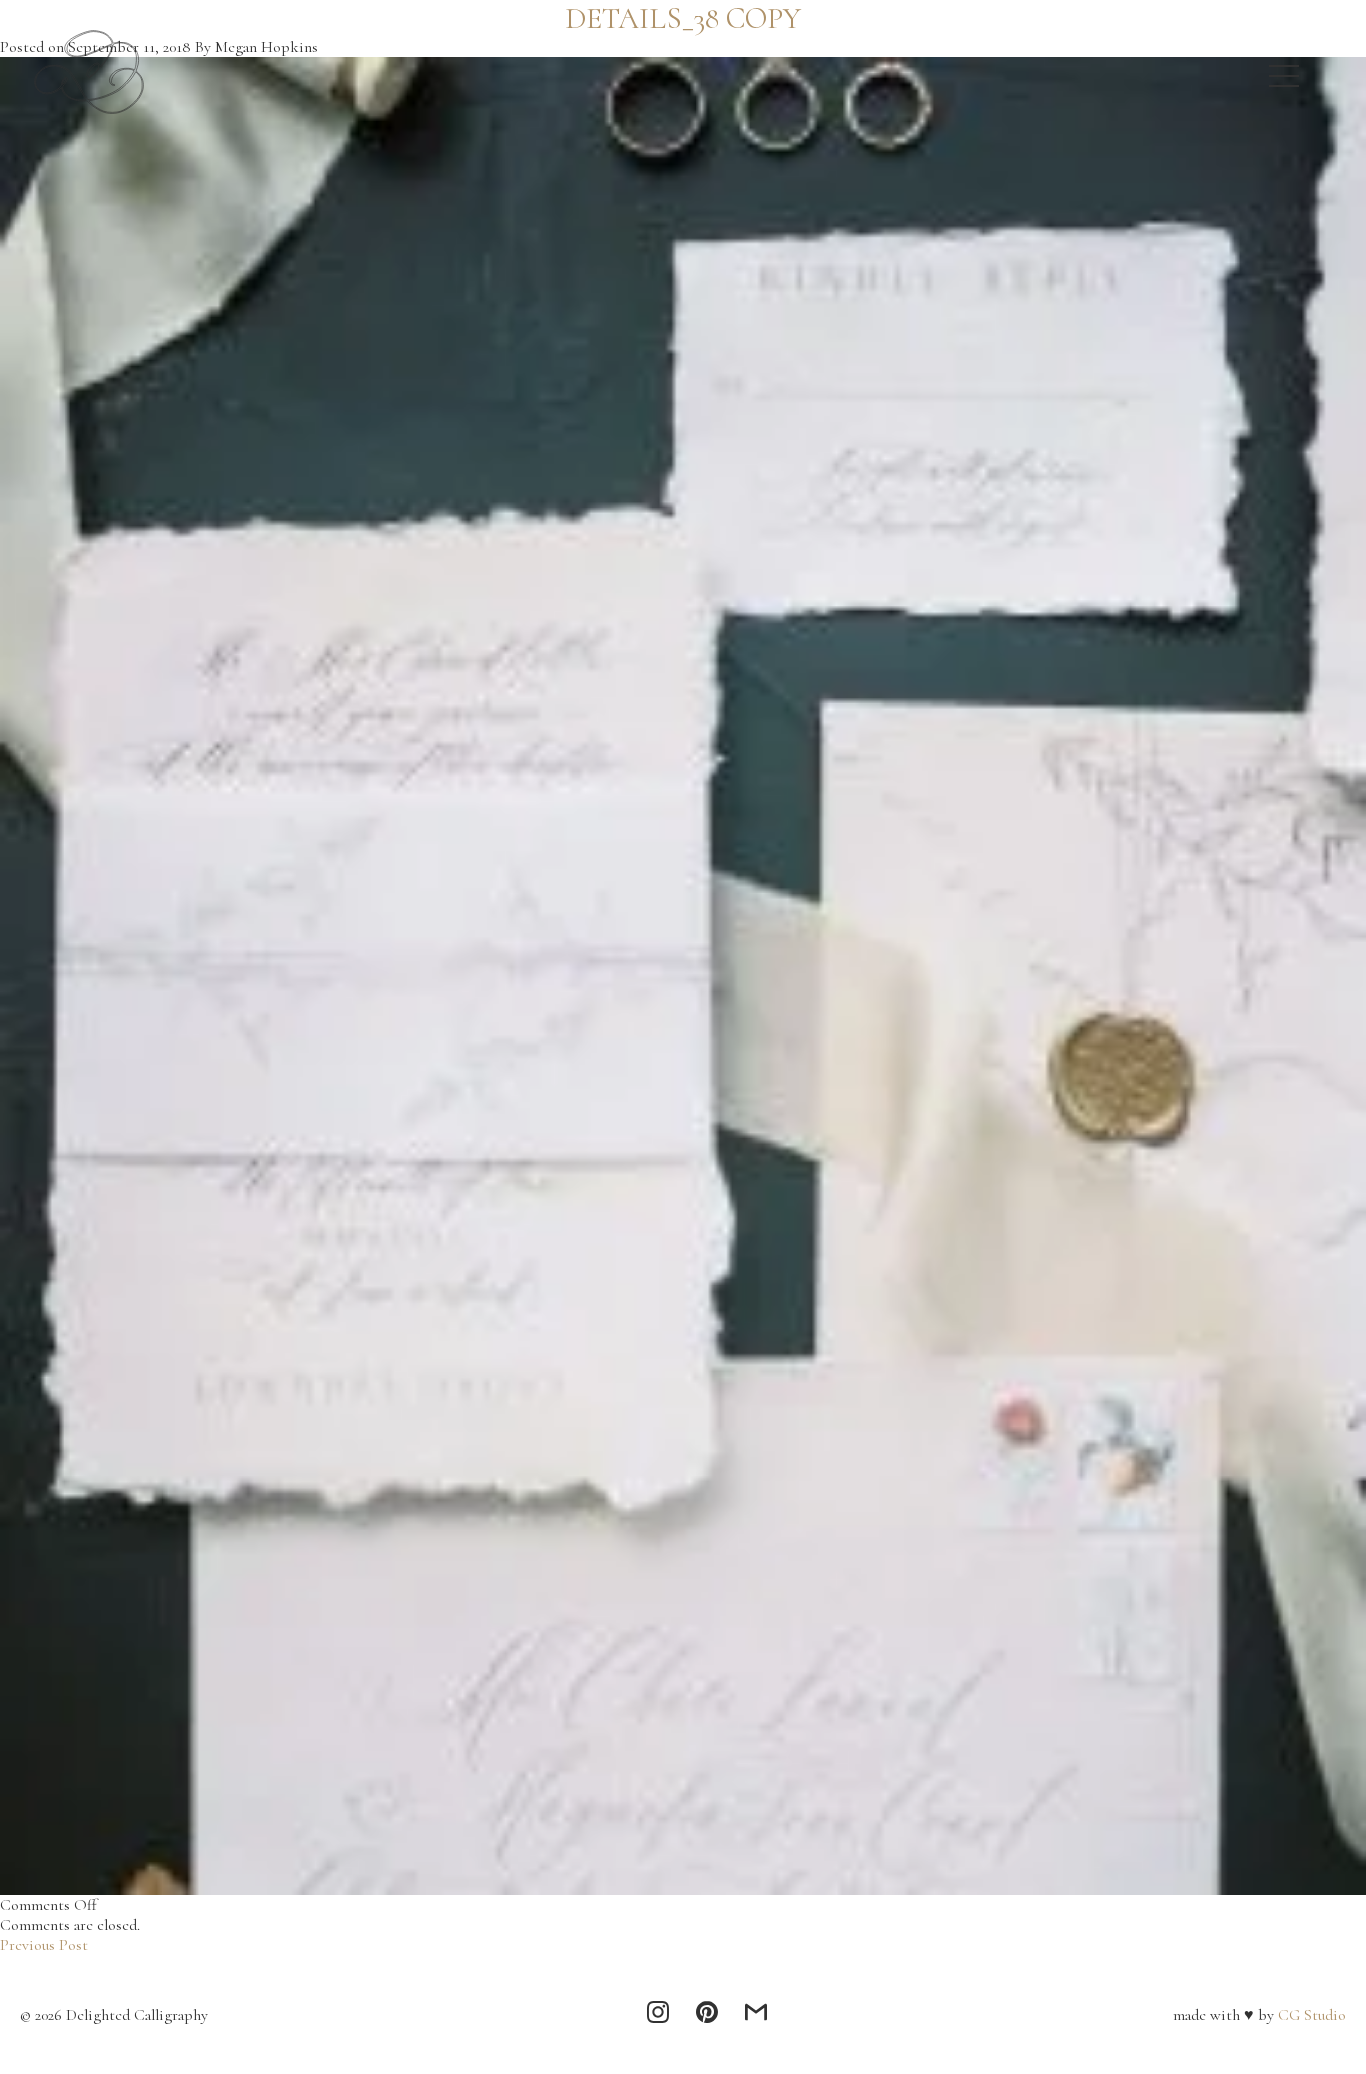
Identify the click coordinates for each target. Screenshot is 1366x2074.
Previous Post (44, 1945)
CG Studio (1310, 2015)
